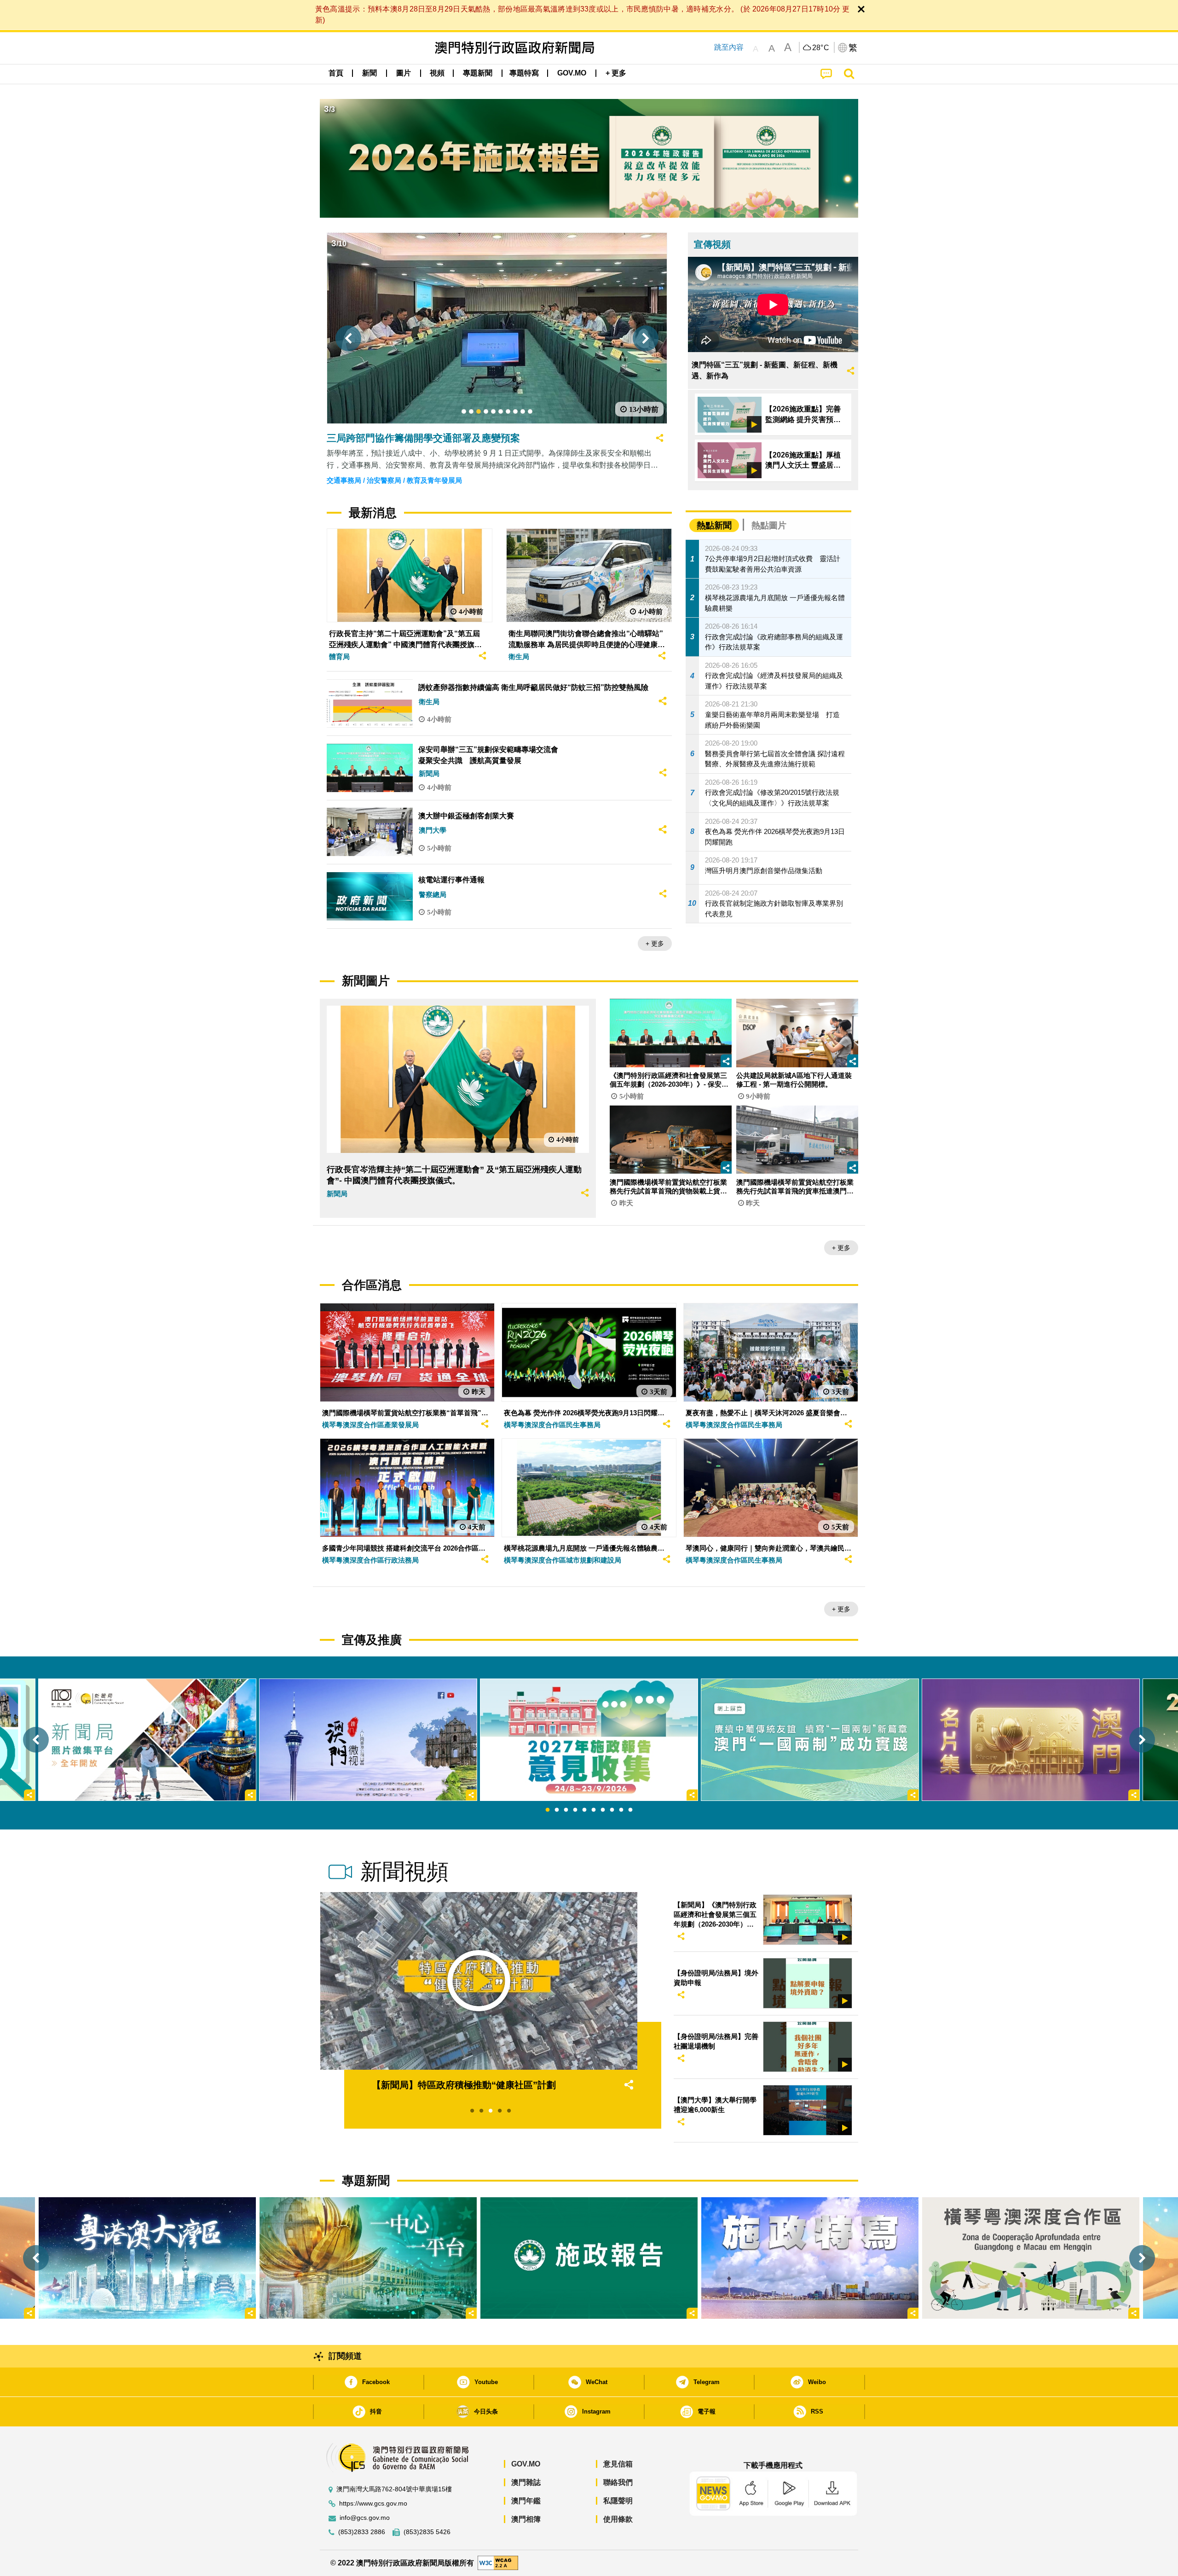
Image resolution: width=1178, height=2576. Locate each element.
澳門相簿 (526, 2519)
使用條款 (618, 2519)
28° (821, 48)
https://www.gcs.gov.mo (373, 2504)
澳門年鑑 (526, 2501)
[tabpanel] (589, 1740)
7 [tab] (603, 1810)
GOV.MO (526, 2464)
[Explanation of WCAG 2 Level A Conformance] (498, 2562)
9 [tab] (621, 1810)
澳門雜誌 (526, 2482)
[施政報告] (589, 2258)
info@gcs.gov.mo (365, 2518)
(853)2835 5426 (427, 2532)
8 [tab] (612, 1810)
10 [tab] (630, 1810)
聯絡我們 (618, 2482)
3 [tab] (566, 1810)
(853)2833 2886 (362, 2532)
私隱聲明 (618, 2501)
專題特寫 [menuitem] (524, 73)
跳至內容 (729, 47)
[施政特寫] (810, 2258)
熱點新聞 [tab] (714, 525)
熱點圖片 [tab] (769, 525)
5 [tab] (584, 1810)
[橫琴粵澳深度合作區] (1031, 2258)
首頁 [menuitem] (336, 73)
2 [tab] (557, 1810)
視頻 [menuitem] (437, 73)
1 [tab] (548, 1810)
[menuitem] (370, 73)
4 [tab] (575, 1810)
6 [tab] (594, 1810)
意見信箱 (618, 2464)
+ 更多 (655, 944)
